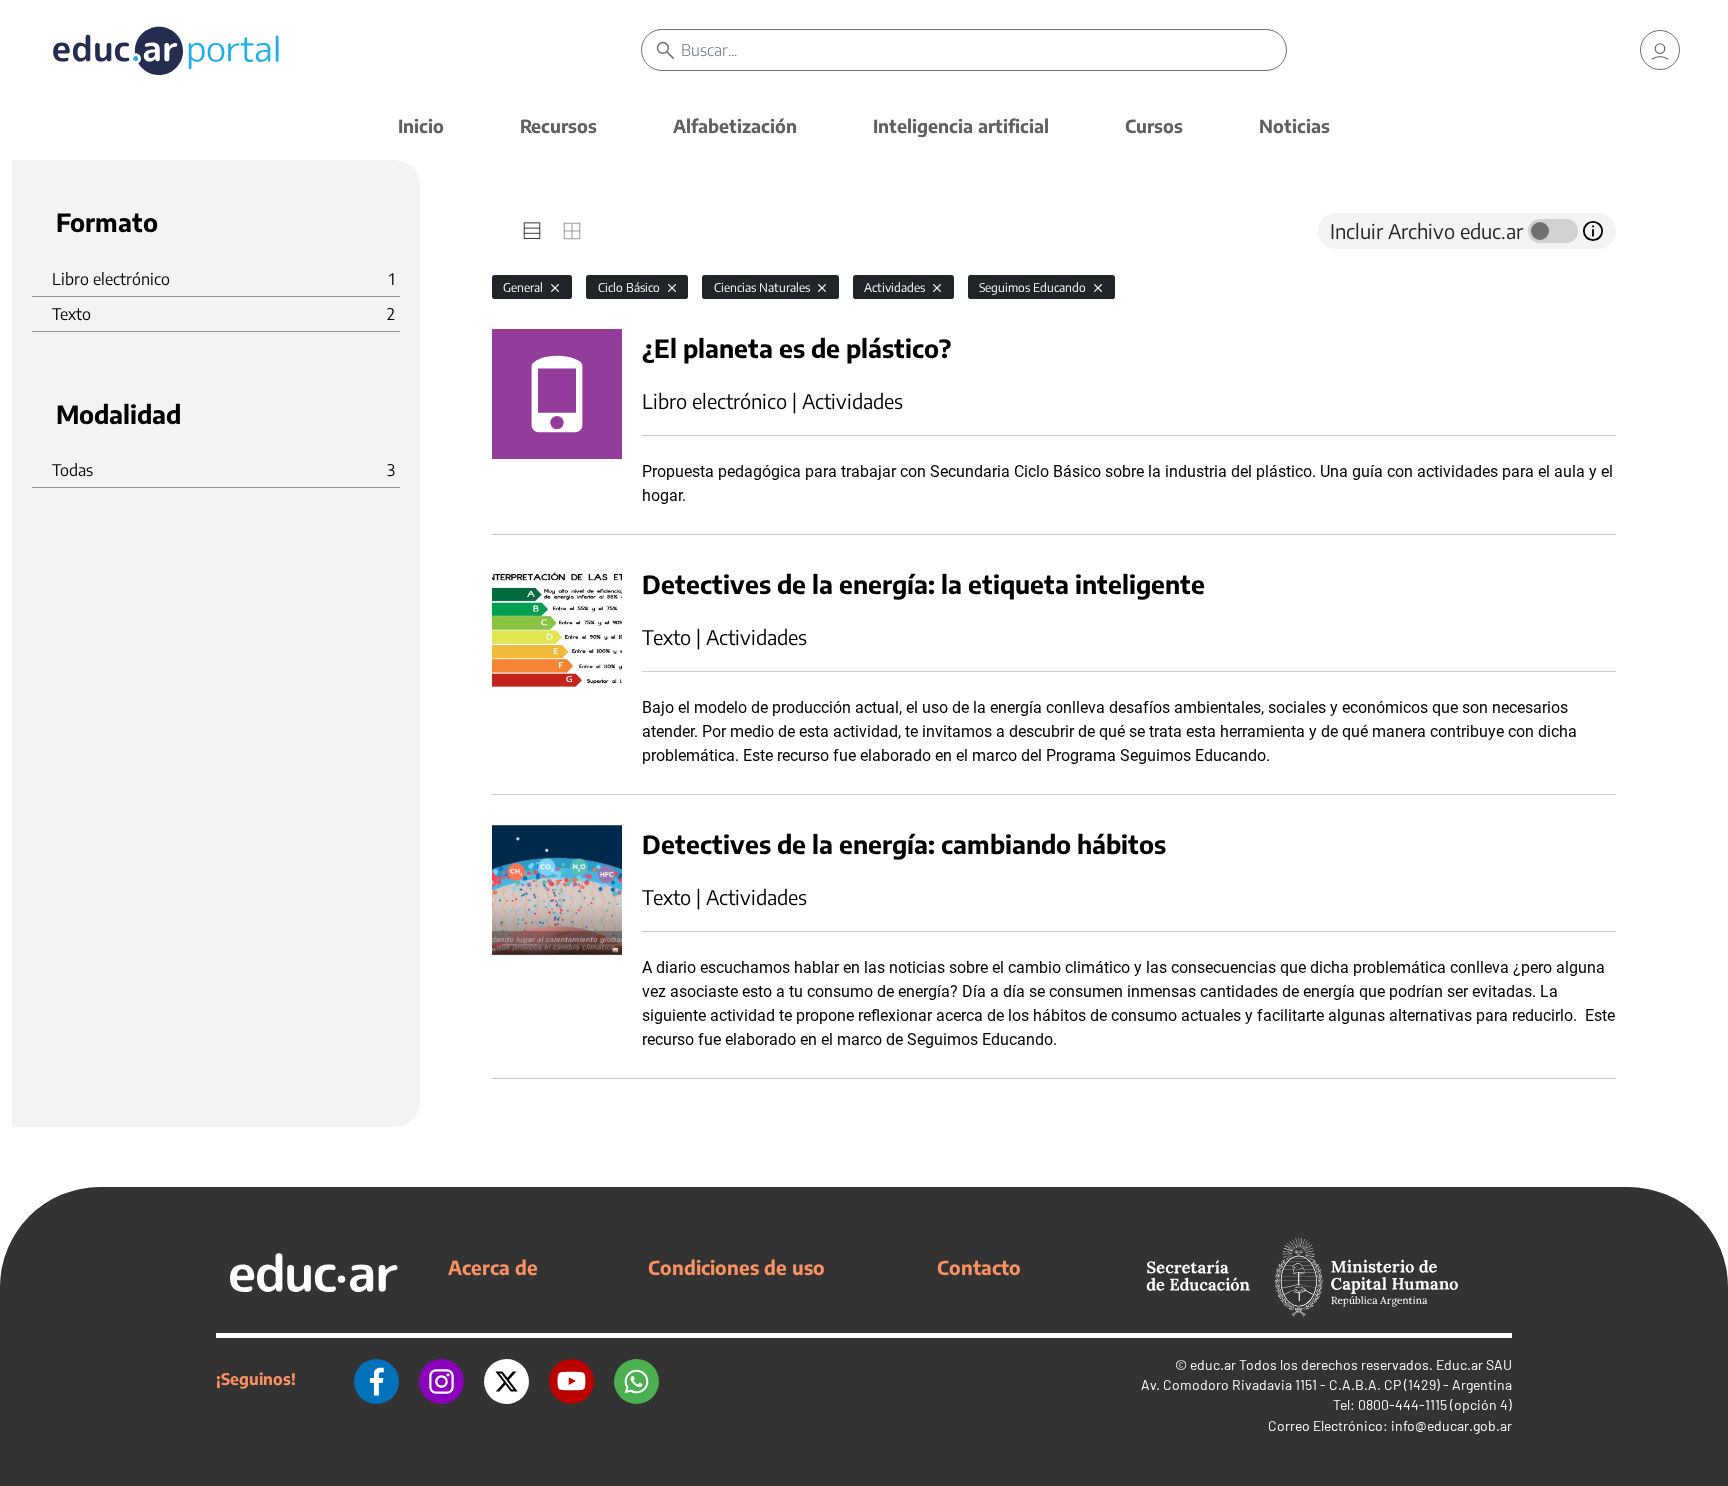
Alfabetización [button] (735, 125)
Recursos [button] (558, 125)
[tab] (532, 231)
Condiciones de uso (736, 1267)
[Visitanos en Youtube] (571, 1379)
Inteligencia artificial (961, 125)
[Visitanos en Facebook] (376, 1379)
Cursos (1154, 125)
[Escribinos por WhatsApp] (636, 1379)
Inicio (421, 125)
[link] (1660, 50)
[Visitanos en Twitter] (506, 1379)
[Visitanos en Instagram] (441, 1379)
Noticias (1294, 125)
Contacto (979, 1267)
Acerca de (493, 1267)
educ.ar (1213, 1364)
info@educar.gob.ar (1451, 1425)
